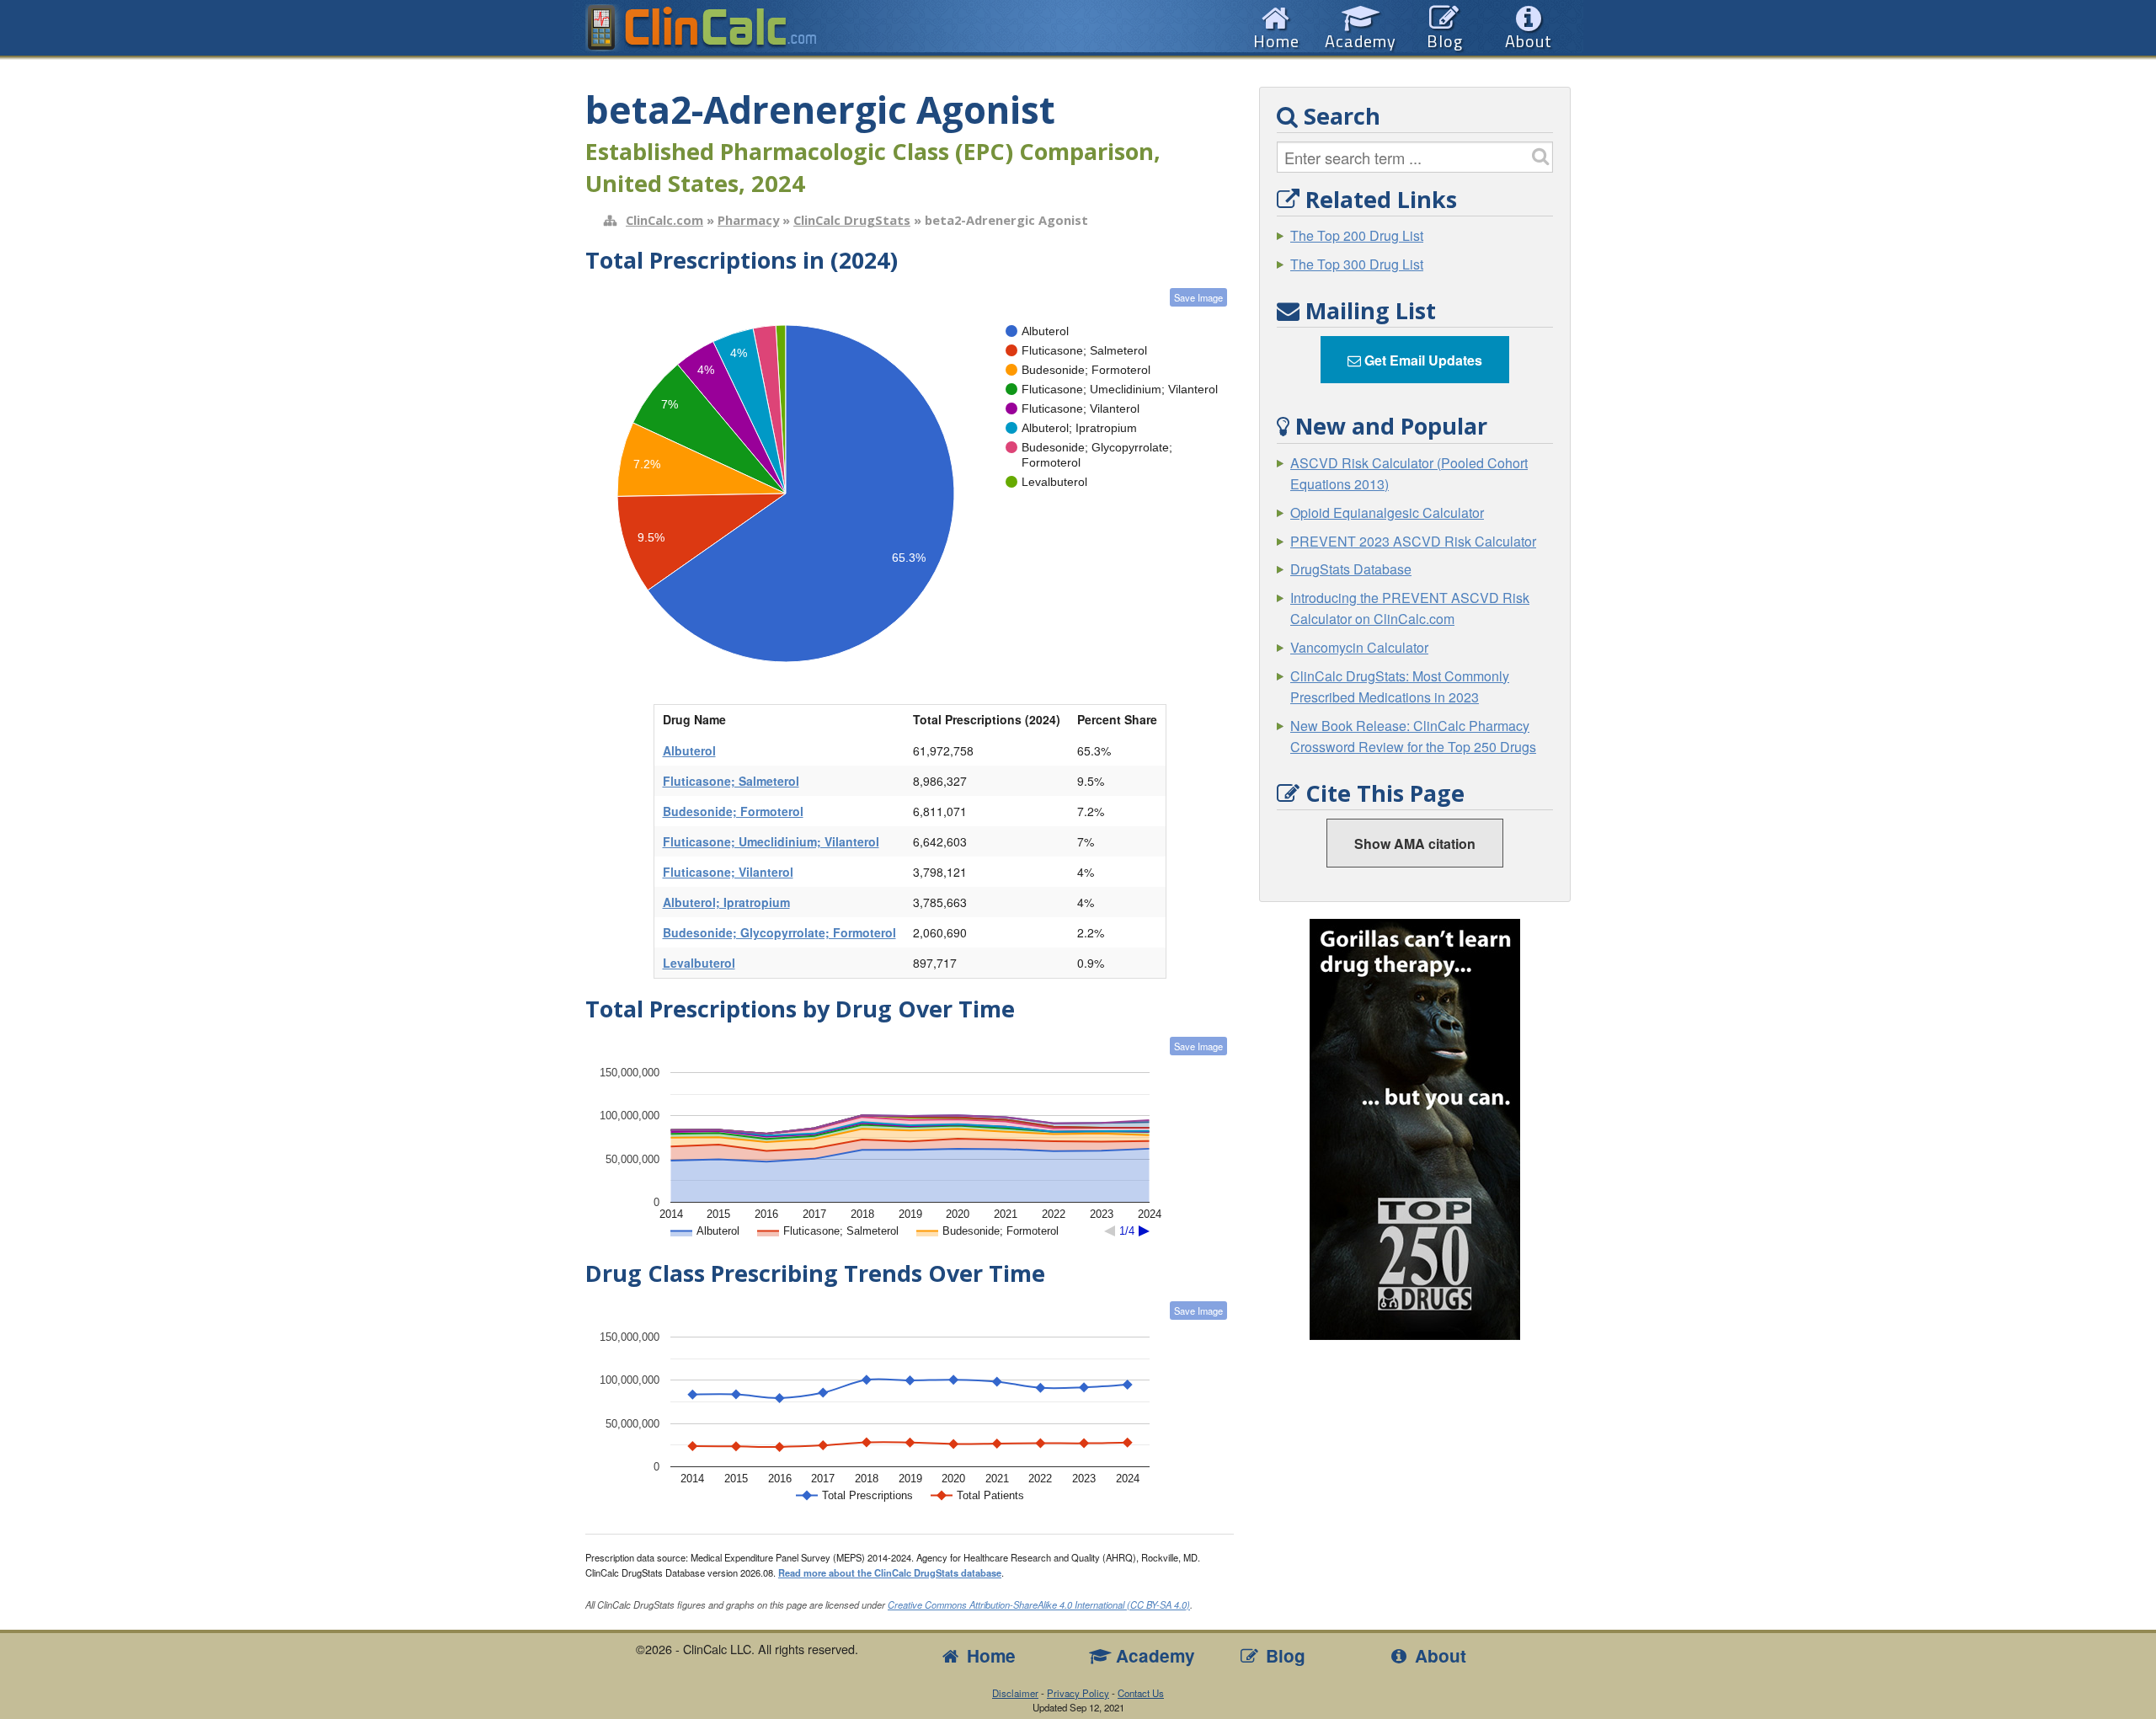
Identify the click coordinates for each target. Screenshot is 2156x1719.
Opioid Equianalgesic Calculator (1387, 512)
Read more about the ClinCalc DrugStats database (890, 1572)
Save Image (1198, 297)
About (1438, 1655)
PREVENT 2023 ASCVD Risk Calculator (1413, 541)
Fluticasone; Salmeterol (731, 781)
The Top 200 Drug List (1357, 235)
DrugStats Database (1351, 569)
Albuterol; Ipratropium (726, 902)
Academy (1153, 1655)
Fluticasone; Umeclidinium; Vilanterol (771, 841)
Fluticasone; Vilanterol (728, 872)
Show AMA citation (1415, 843)
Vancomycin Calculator (1359, 647)
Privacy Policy (1078, 1693)
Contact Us (1141, 1693)
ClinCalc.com (664, 220)
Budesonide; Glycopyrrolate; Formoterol (779, 932)
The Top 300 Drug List (1357, 264)
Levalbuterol (699, 963)
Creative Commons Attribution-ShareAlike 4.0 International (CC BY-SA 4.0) (1039, 1604)
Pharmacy (748, 220)
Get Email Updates (1422, 360)
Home (989, 1655)
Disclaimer (1015, 1693)
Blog (1283, 1655)
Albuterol (689, 750)
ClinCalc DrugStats (852, 220)
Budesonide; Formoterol (733, 811)
